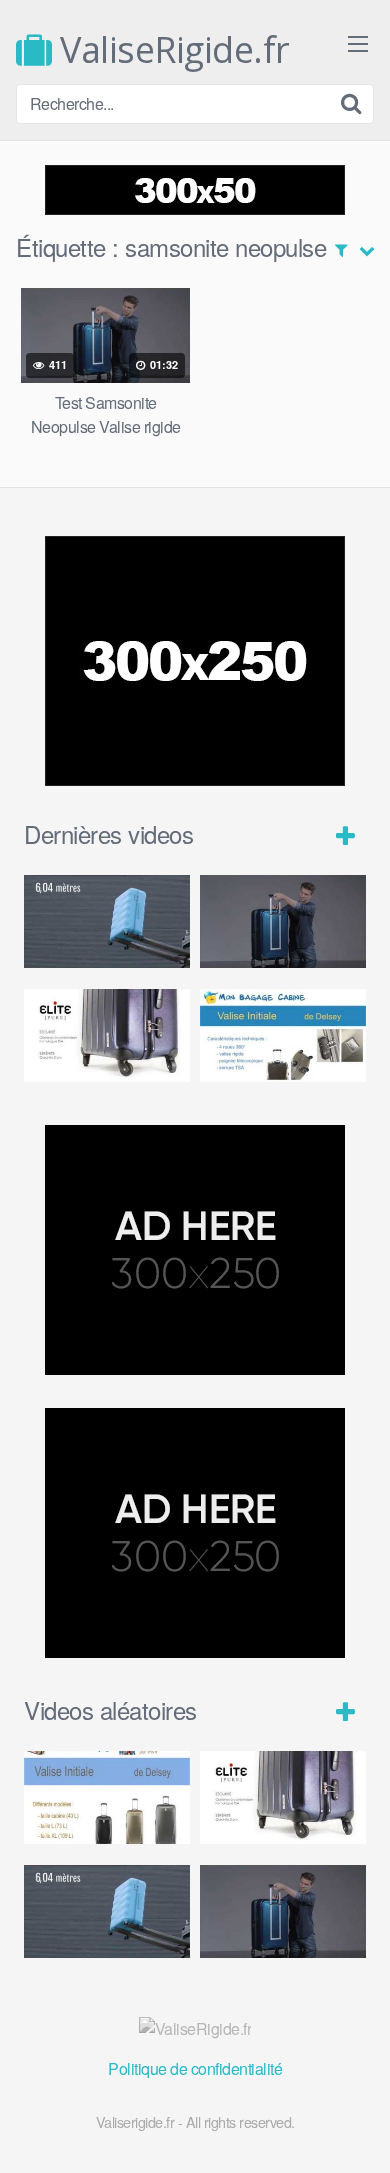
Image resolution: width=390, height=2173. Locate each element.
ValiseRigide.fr (171, 50)
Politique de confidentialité (195, 2068)
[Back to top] (355, 2129)
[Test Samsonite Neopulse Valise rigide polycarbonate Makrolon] (283, 921)
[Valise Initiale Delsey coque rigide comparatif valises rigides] (107, 1797)
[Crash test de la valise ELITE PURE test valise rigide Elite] (107, 1035)
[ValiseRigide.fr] (195, 2029)
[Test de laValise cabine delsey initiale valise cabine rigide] (283, 1035)
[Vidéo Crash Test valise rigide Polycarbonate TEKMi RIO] (107, 921)
